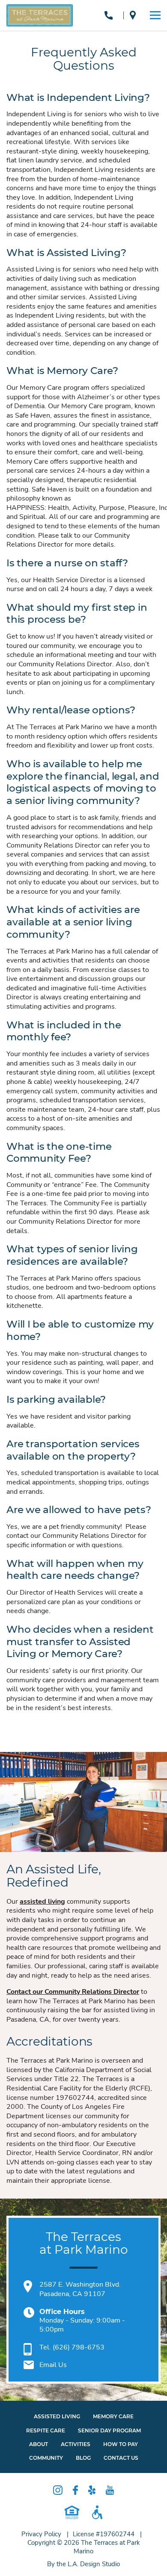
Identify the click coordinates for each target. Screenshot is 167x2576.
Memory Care (113, 2416)
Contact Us (121, 2458)
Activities (76, 2444)
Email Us (53, 2365)
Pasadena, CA (135, 15)
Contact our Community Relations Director (73, 1992)
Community (46, 2458)
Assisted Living (57, 2416)
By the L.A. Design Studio (83, 2564)
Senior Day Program (109, 2430)
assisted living (42, 1902)
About (39, 2444)
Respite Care (46, 2430)
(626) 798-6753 (111, 15)
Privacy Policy (41, 2534)
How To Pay (121, 2444)
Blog (83, 2458)
